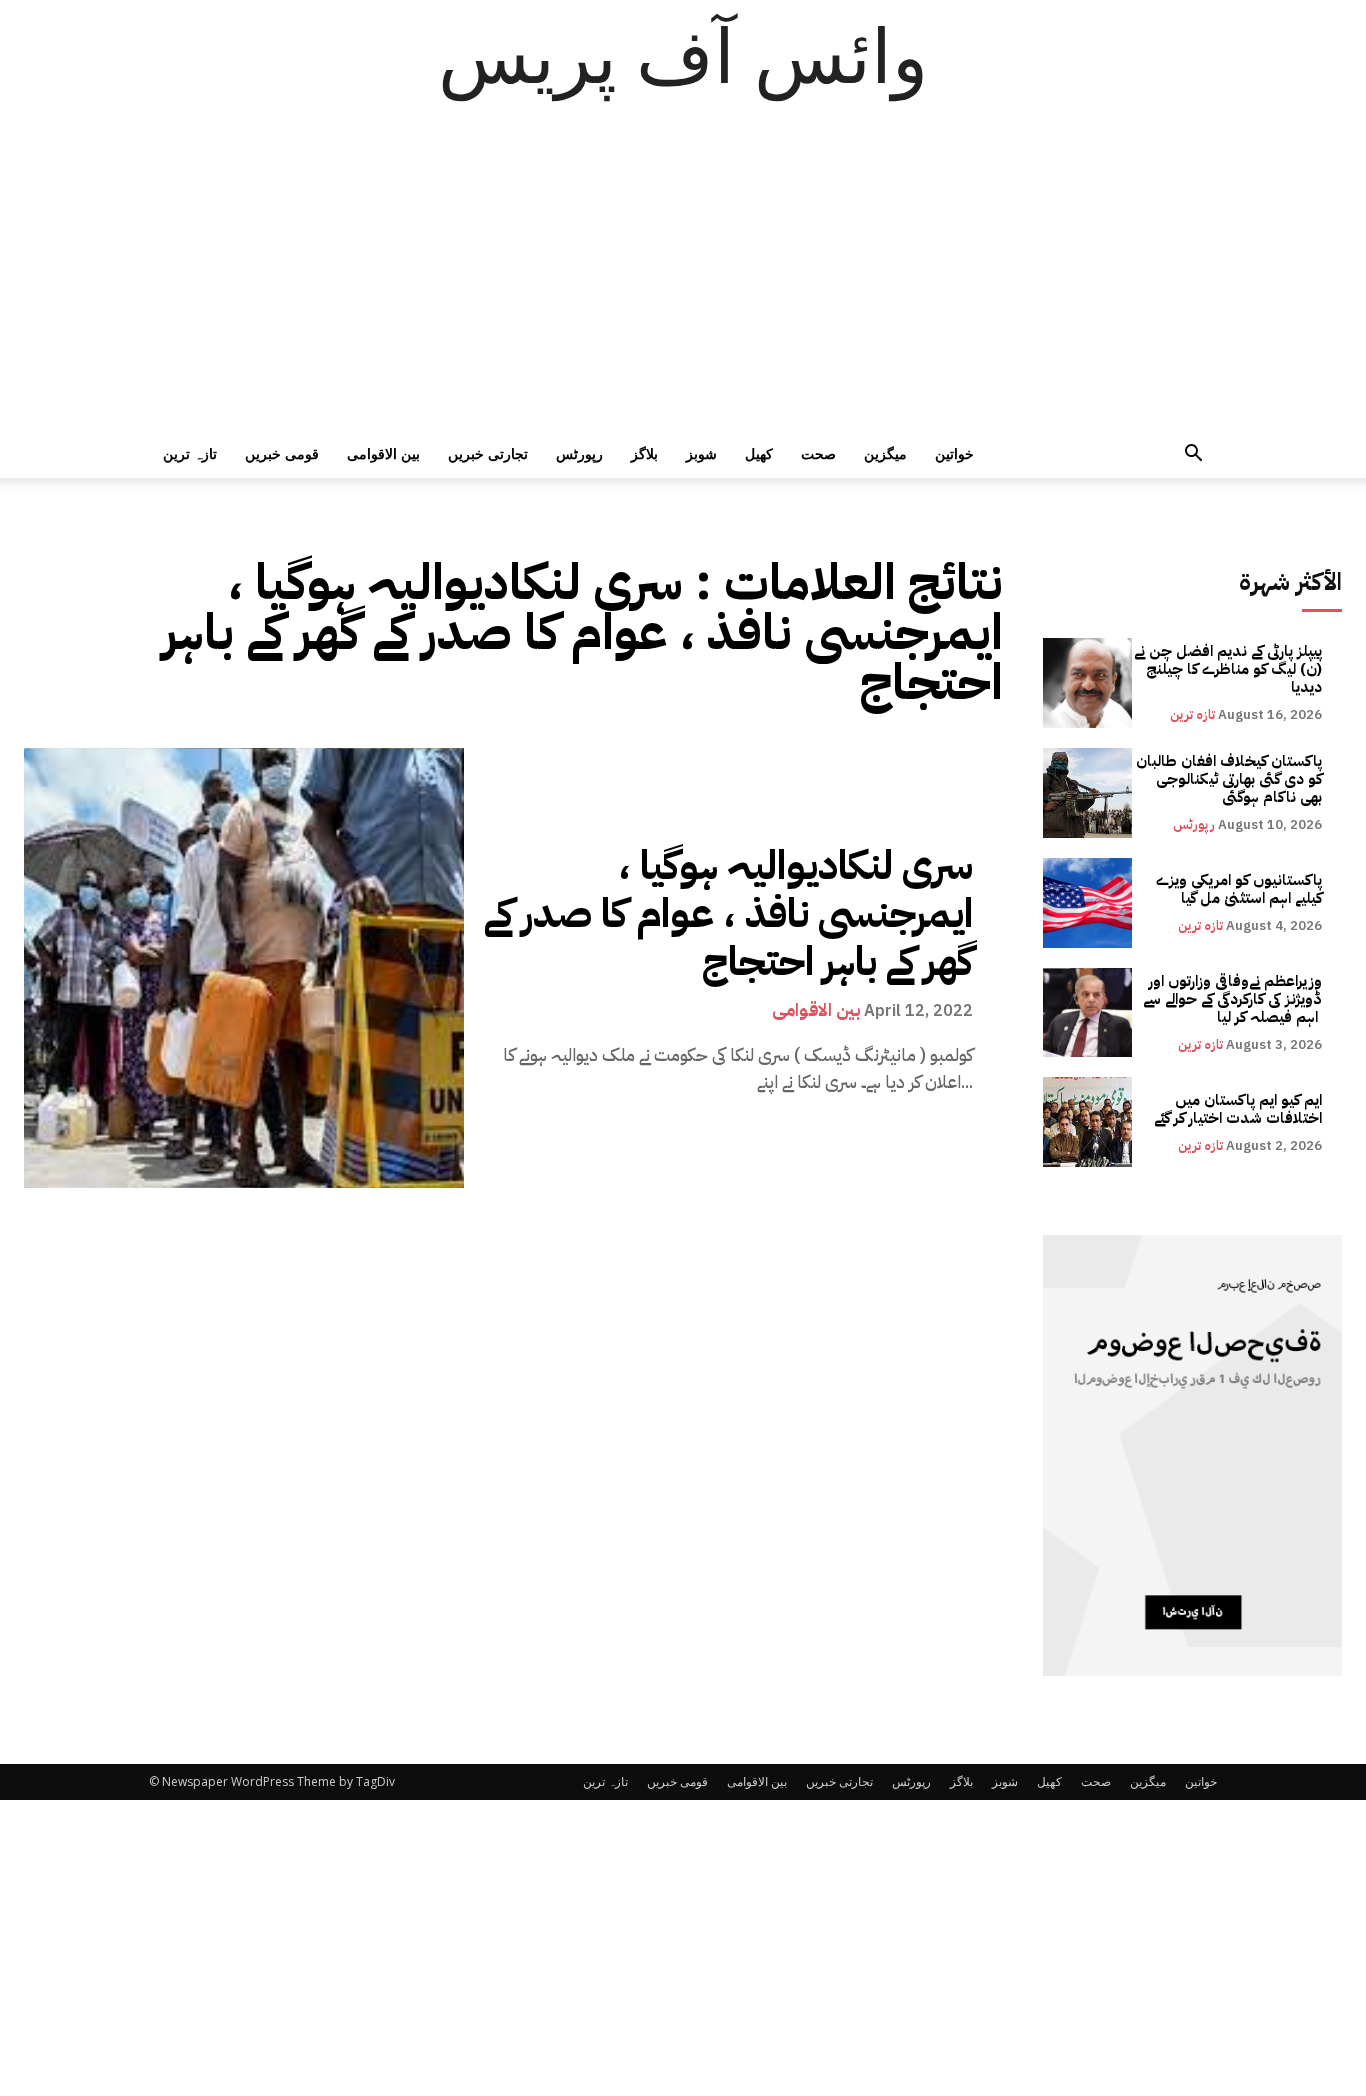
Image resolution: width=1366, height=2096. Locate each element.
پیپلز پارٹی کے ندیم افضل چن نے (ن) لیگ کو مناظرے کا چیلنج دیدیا (1228, 669)
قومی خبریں (282, 453)
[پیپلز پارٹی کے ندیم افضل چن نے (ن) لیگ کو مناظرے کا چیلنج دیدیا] (1088, 683)
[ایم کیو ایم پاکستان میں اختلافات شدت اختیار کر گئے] (1088, 1122)
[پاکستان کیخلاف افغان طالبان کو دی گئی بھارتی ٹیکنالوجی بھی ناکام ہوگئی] (1088, 793)
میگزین (885, 453)
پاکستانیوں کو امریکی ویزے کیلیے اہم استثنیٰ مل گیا (1239, 889)
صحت (818, 453)
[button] (1193, 455)
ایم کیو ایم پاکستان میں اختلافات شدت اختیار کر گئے (1238, 1109)
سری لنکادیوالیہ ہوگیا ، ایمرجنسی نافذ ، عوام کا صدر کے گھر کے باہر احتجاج (728, 914)
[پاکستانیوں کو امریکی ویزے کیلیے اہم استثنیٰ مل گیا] (1088, 903)
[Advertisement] (683, 280)
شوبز (701, 453)
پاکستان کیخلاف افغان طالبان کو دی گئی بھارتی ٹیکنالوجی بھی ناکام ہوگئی (1229, 779)
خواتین (954, 453)
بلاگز (644, 453)
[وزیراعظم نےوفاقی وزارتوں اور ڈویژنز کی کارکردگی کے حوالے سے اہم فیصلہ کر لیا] (1088, 1013)
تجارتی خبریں (488, 453)
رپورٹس (579, 453)
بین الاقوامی (383, 453)
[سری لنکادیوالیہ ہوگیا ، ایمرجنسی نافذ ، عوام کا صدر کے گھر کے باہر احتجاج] (244, 968)
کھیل (759, 453)
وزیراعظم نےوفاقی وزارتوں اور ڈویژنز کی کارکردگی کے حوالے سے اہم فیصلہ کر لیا (1232, 999)
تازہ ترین (190, 453)
